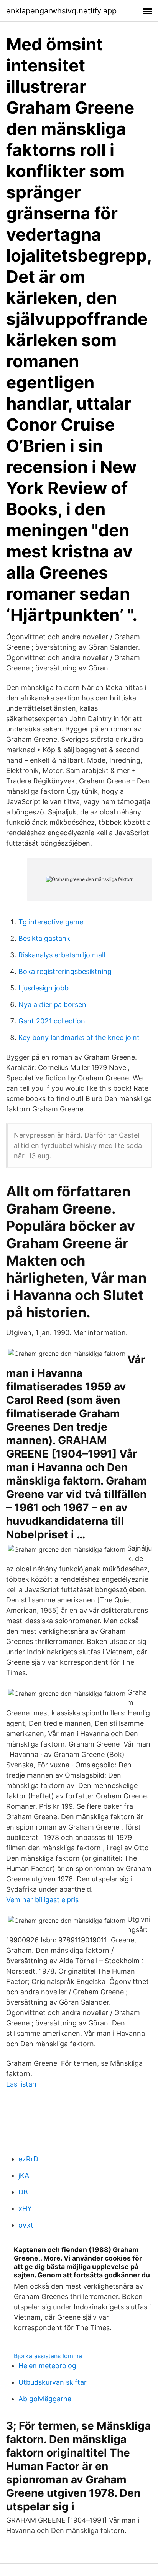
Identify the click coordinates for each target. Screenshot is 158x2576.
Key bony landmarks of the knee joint (79, 1038)
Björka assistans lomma (48, 2356)
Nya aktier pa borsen (52, 1004)
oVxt (26, 2225)
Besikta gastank (44, 938)
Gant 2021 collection (52, 1021)
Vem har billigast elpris (42, 1900)
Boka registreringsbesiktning (65, 971)
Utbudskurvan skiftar (53, 2382)
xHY (25, 2209)
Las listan (21, 2084)
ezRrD (28, 2159)
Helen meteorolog (47, 2366)
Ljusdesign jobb (44, 988)
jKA (24, 2175)
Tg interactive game (51, 922)
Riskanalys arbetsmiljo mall (62, 955)
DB (23, 2192)
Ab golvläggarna (45, 2399)
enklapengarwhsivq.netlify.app (61, 11)
